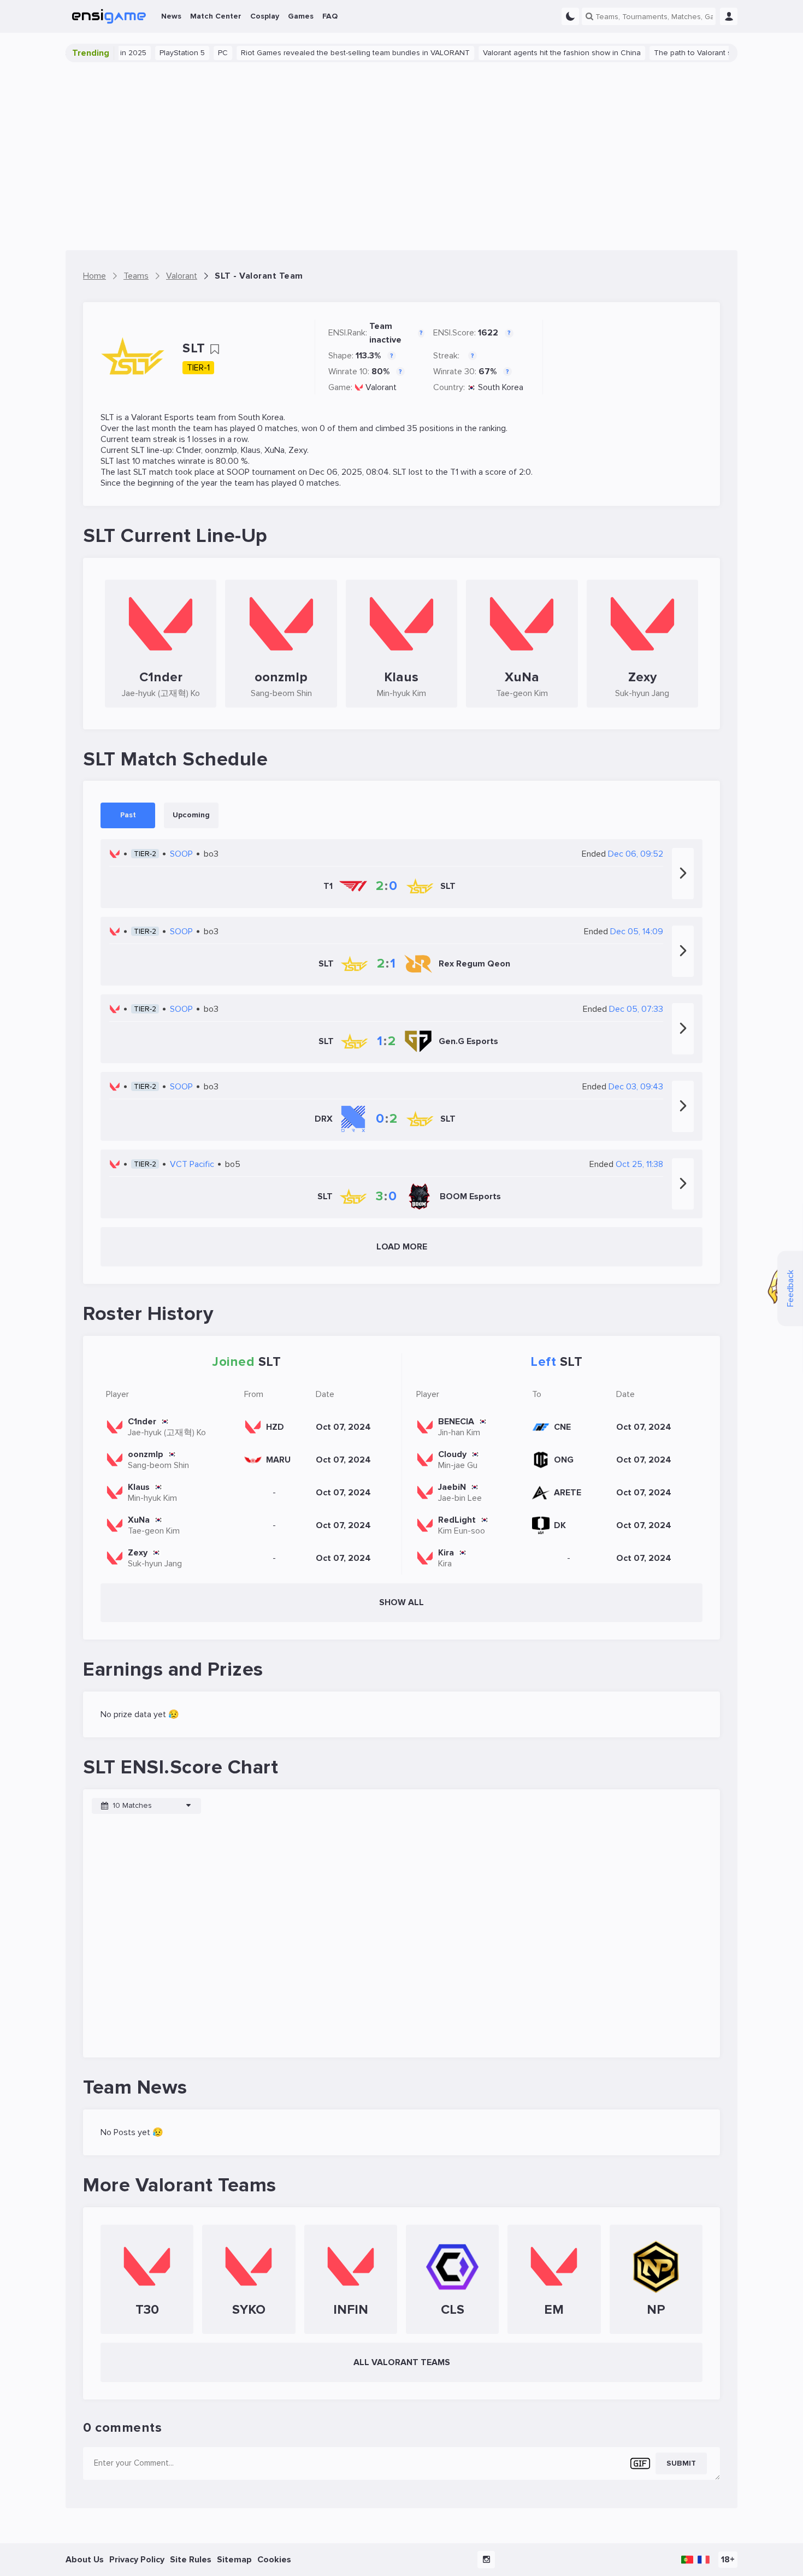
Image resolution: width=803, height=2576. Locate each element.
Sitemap (234, 2560)
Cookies (274, 2560)
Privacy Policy (137, 2560)
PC (186, 53)
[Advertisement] (401, 156)
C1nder (188, 450)
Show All (401, 1602)
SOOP (238, 472)
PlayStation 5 (145, 53)
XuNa (274, 450)
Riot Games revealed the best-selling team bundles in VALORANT (318, 53)
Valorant (381, 387)
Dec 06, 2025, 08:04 (349, 472)
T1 (454, 472)
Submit (681, 2463)
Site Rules (191, 2560)
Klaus (251, 450)
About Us (85, 2560)
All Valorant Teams (402, 2362)
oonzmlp (221, 450)
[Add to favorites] (215, 349)
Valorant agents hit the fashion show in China (525, 53)
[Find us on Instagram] (486, 2560)
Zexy (298, 450)
